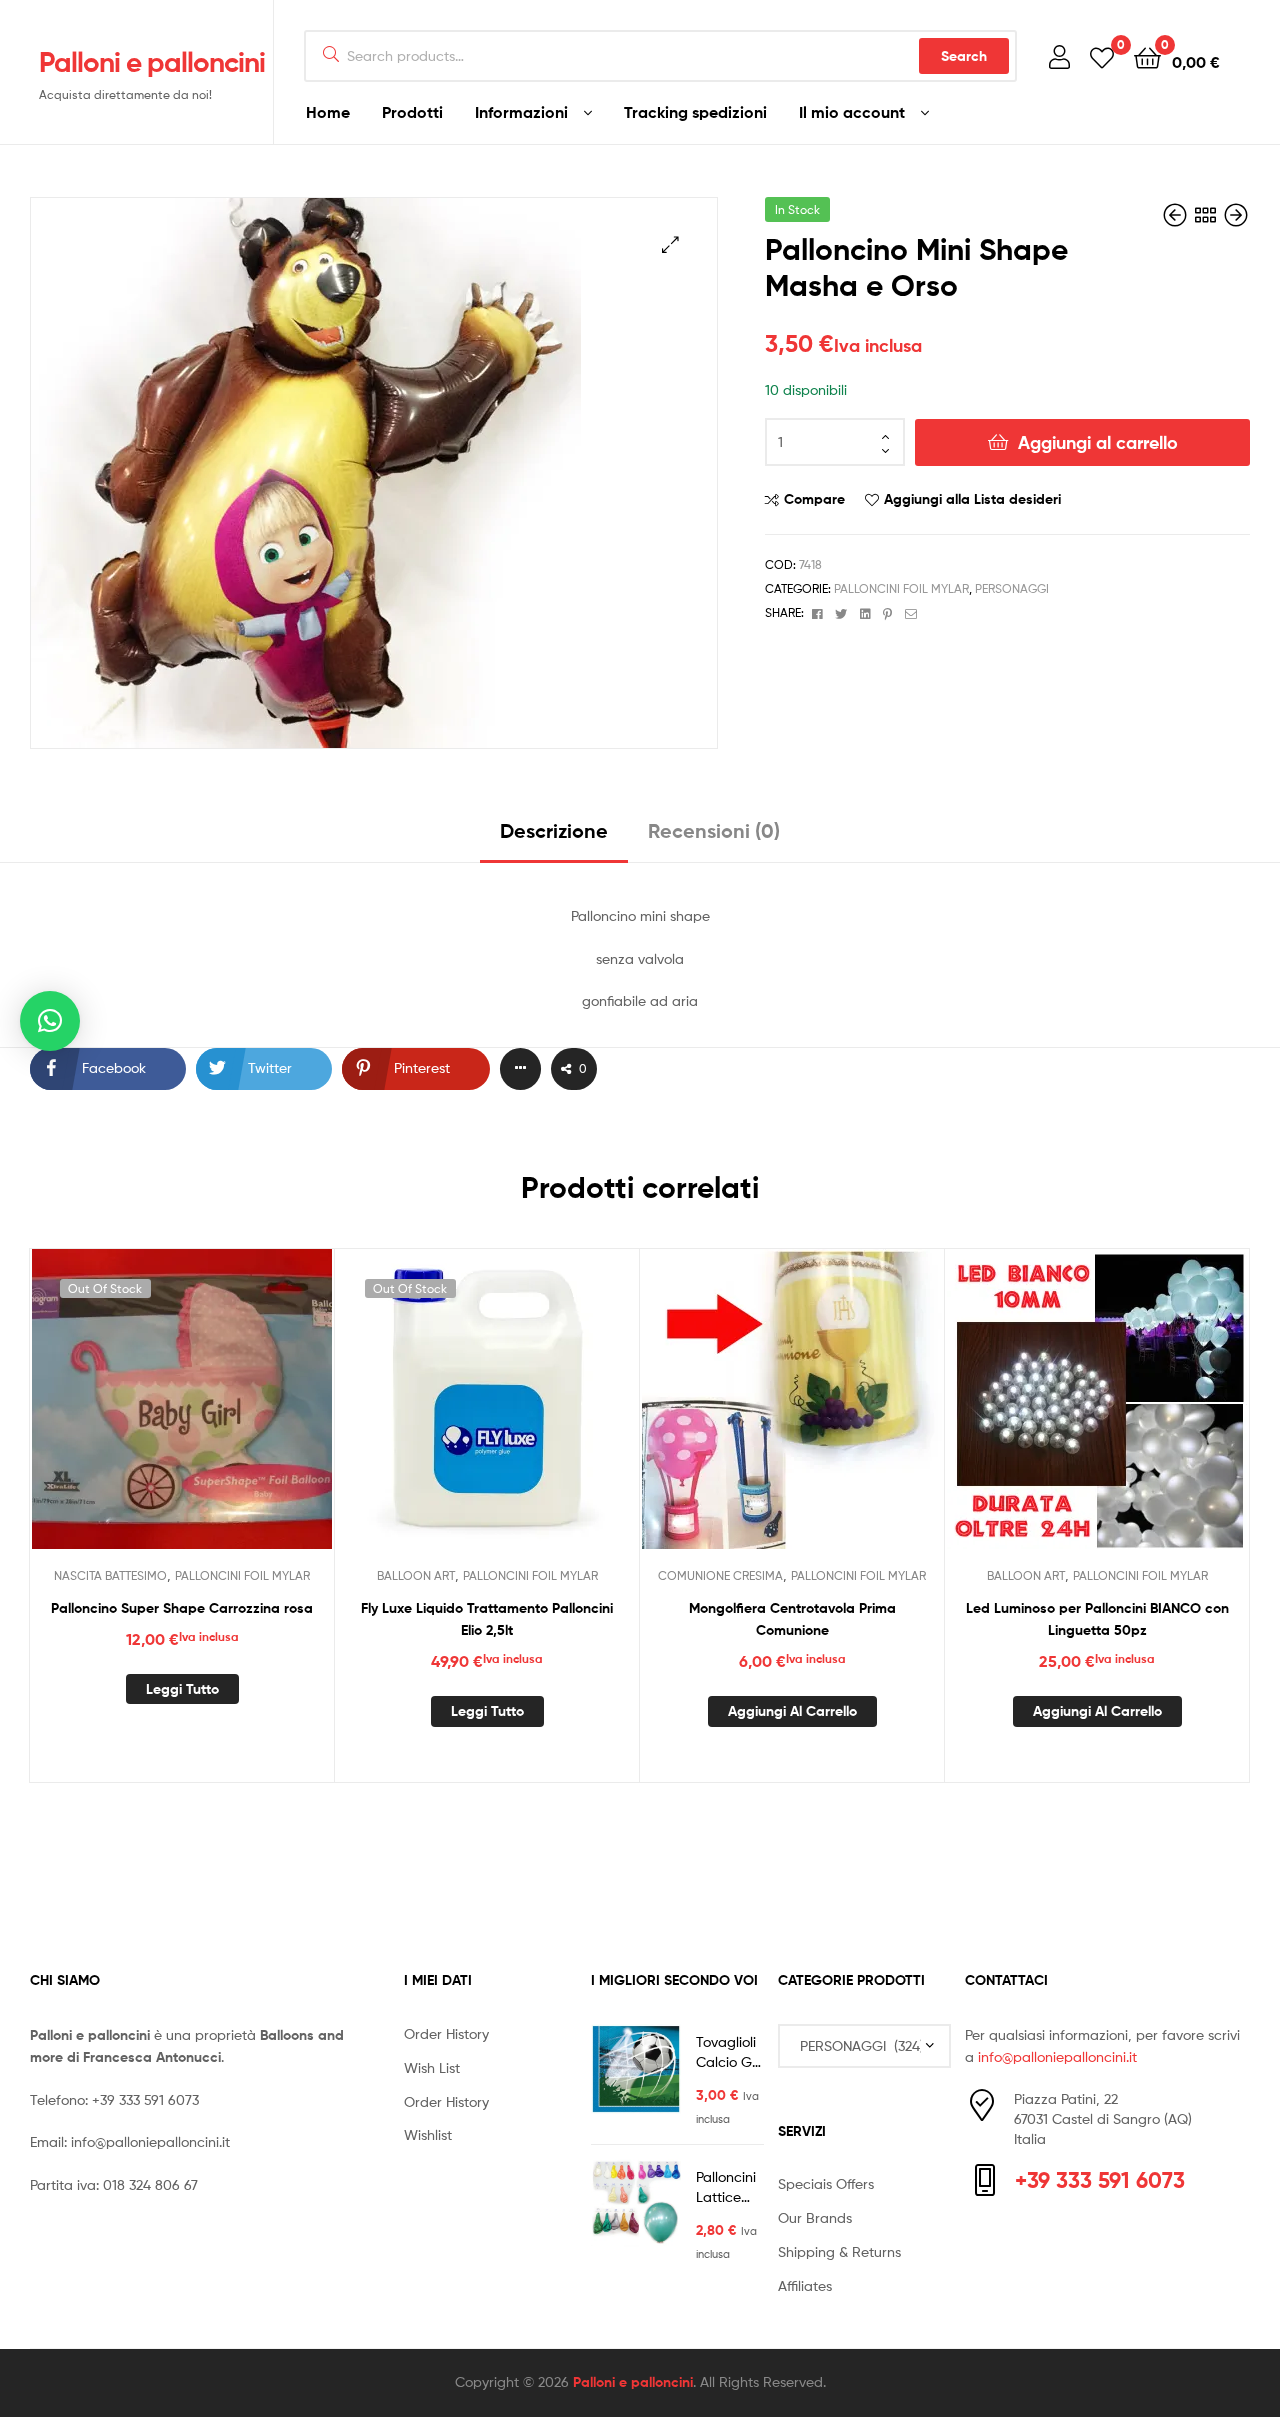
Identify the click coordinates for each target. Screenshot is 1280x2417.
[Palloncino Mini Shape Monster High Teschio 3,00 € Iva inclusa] (1236, 215)
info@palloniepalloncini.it (150, 2141)
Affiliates (805, 2285)
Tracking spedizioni (695, 112)
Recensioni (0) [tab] (714, 830)
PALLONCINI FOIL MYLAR (901, 588)
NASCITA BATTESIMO (110, 1575)
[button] (670, 244)
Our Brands (815, 2217)
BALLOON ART (416, 1575)
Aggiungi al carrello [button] (792, 1711)
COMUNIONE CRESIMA (720, 1575)
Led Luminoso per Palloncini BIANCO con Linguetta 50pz (1097, 1619)
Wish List (432, 2067)
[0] (1102, 56)
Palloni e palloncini (152, 62)
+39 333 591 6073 (145, 2099)
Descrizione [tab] (554, 830)
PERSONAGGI (1012, 588)
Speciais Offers (826, 2183)
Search (964, 56)
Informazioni (521, 112)
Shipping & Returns (839, 2251)
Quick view (231, 1414)
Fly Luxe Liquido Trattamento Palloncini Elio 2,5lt (487, 1619)
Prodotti (412, 112)
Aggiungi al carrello (1098, 442)
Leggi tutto (182, 1689)
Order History (446, 2033)
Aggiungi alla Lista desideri (972, 499)
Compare (814, 499)
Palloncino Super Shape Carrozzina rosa (182, 1608)
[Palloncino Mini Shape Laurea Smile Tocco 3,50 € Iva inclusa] (1177, 215)
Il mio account (852, 112)
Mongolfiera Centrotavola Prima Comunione (792, 1619)
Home (328, 112)
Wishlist (428, 2134)
